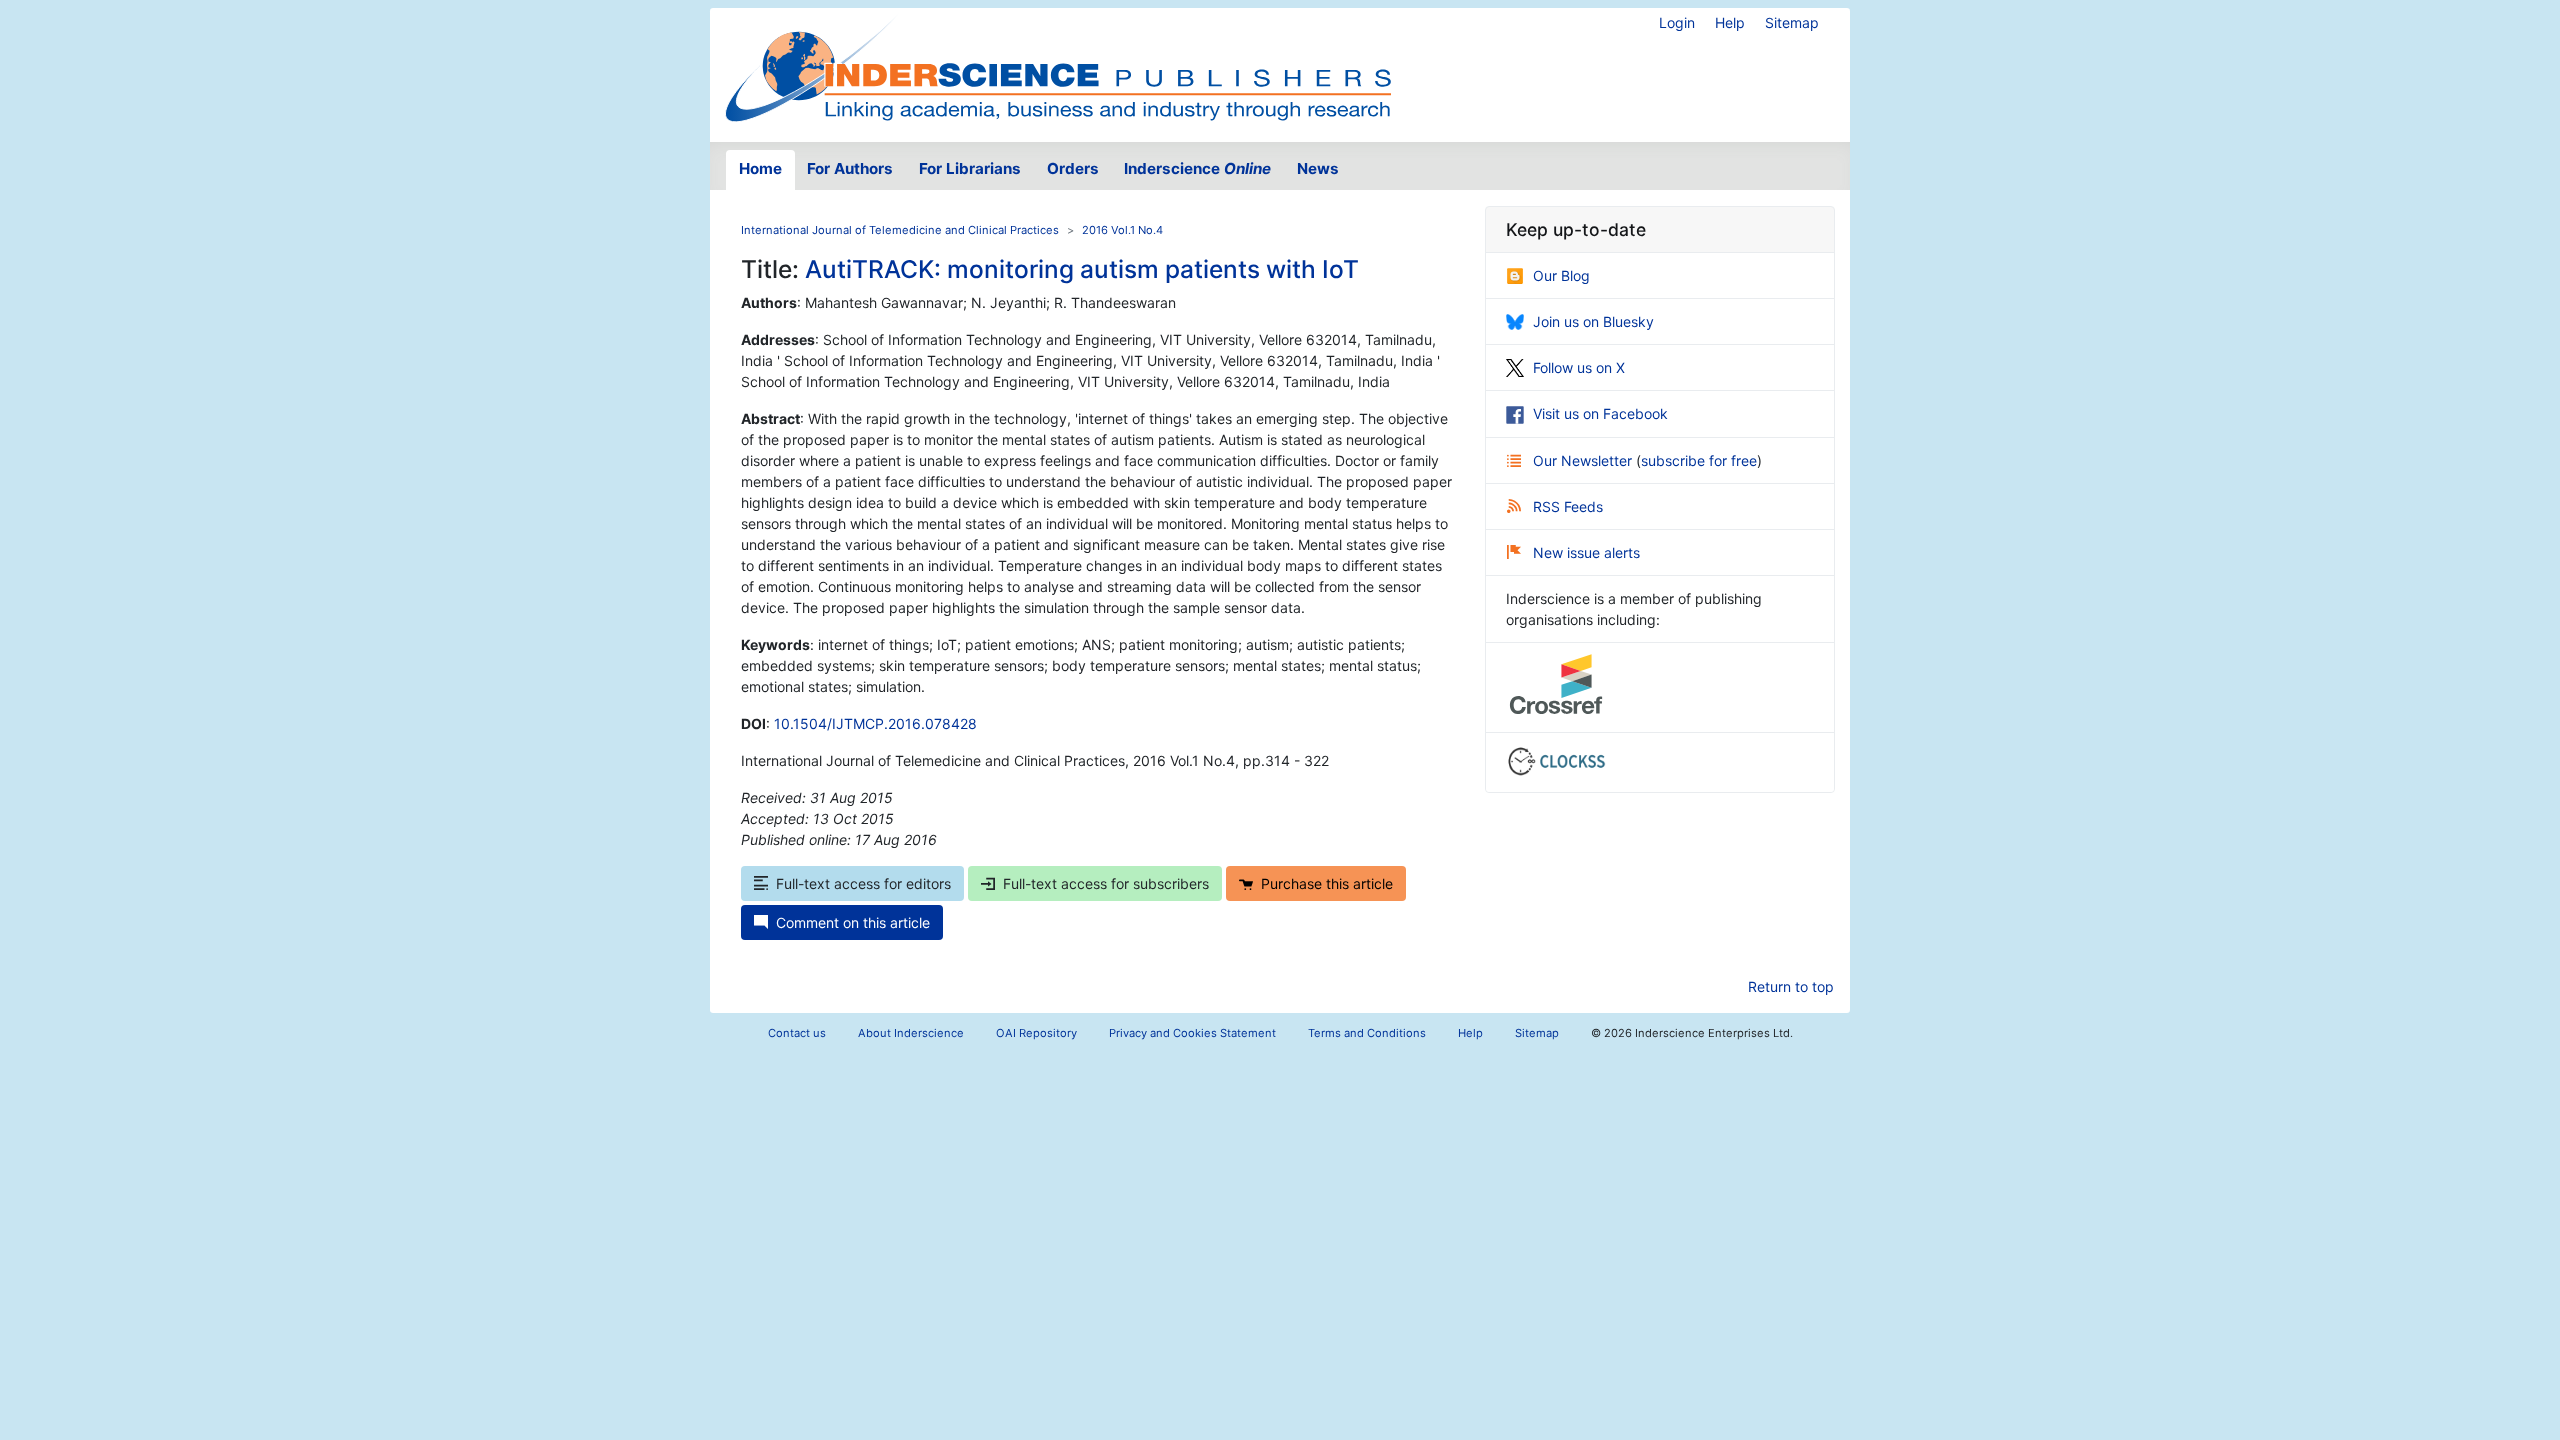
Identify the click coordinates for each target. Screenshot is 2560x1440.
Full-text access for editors (863, 883)
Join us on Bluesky (1593, 321)
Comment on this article (853, 922)
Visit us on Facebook (1600, 413)
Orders (1073, 168)
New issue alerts (1586, 552)
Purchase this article (1327, 883)
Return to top (1791, 986)
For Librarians (970, 168)
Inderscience (1197, 168)
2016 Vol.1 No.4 (1122, 230)
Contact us (797, 1033)
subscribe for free (1699, 460)
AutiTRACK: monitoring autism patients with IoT (1082, 269)
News (1318, 168)
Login (1677, 22)
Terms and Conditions (1367, 1033)
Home (760, 168)
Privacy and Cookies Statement (1192, 1033)
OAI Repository (1036, 1033)
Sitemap (1792, 22)
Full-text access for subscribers (1106, 883)
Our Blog (1561, 275)
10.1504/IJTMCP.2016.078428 (875, 723)
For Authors (850, 168)
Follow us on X (1579, 367)
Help (1730, 22)
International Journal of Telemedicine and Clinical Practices (900, 230)
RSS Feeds (1568, 506)
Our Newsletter (1584, 460)
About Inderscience (911, 1033)
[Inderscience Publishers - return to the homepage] (1058, 67)
